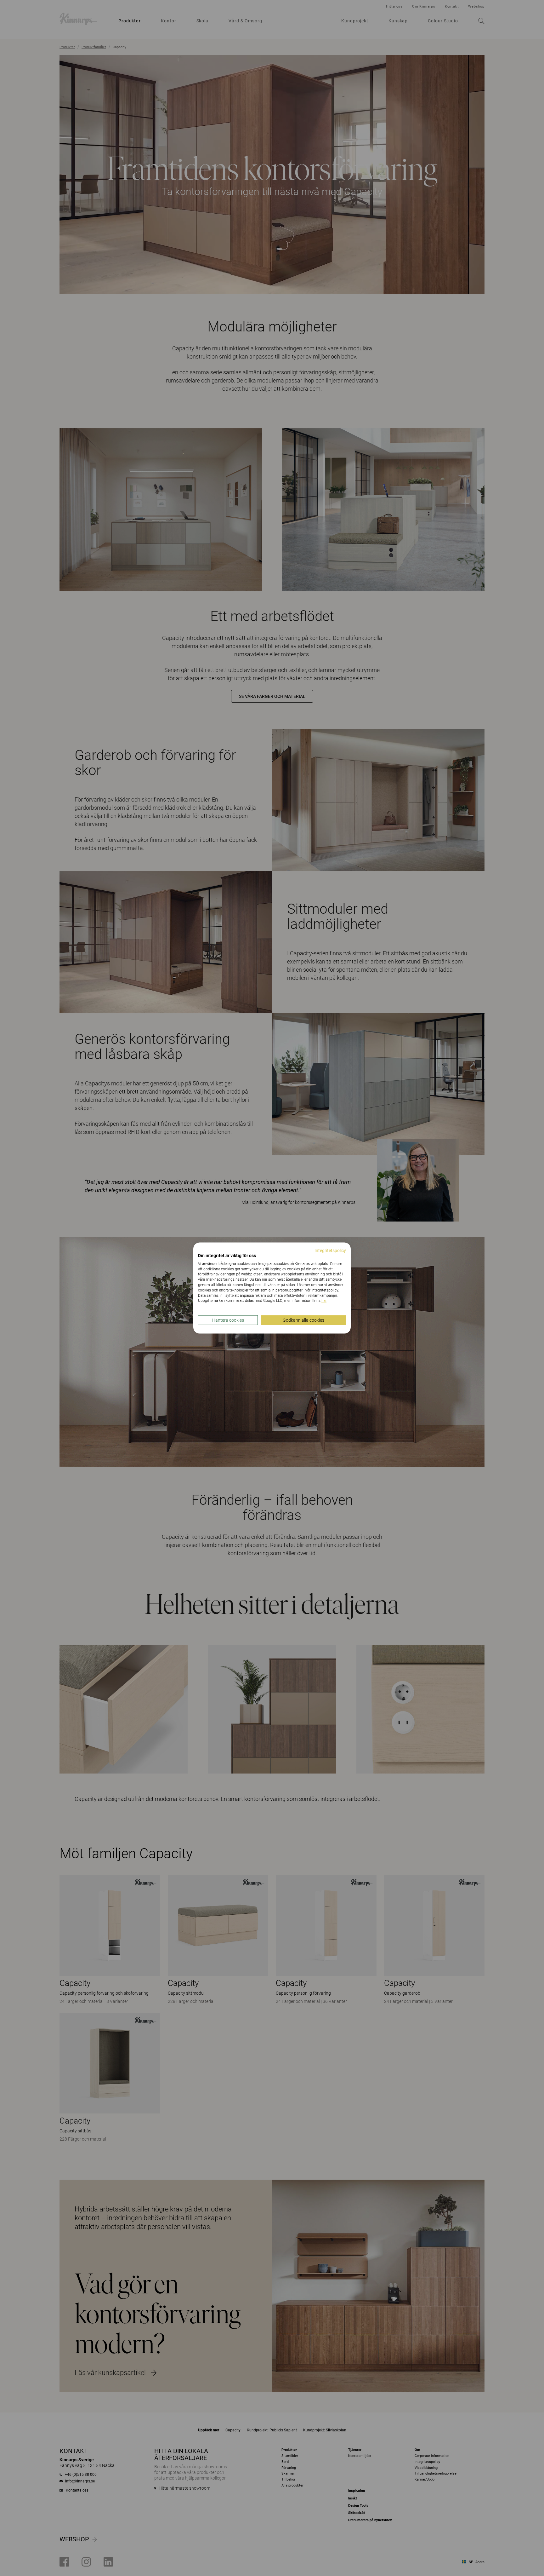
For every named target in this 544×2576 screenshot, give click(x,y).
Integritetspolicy (330, 1251)
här (324, 1301)
